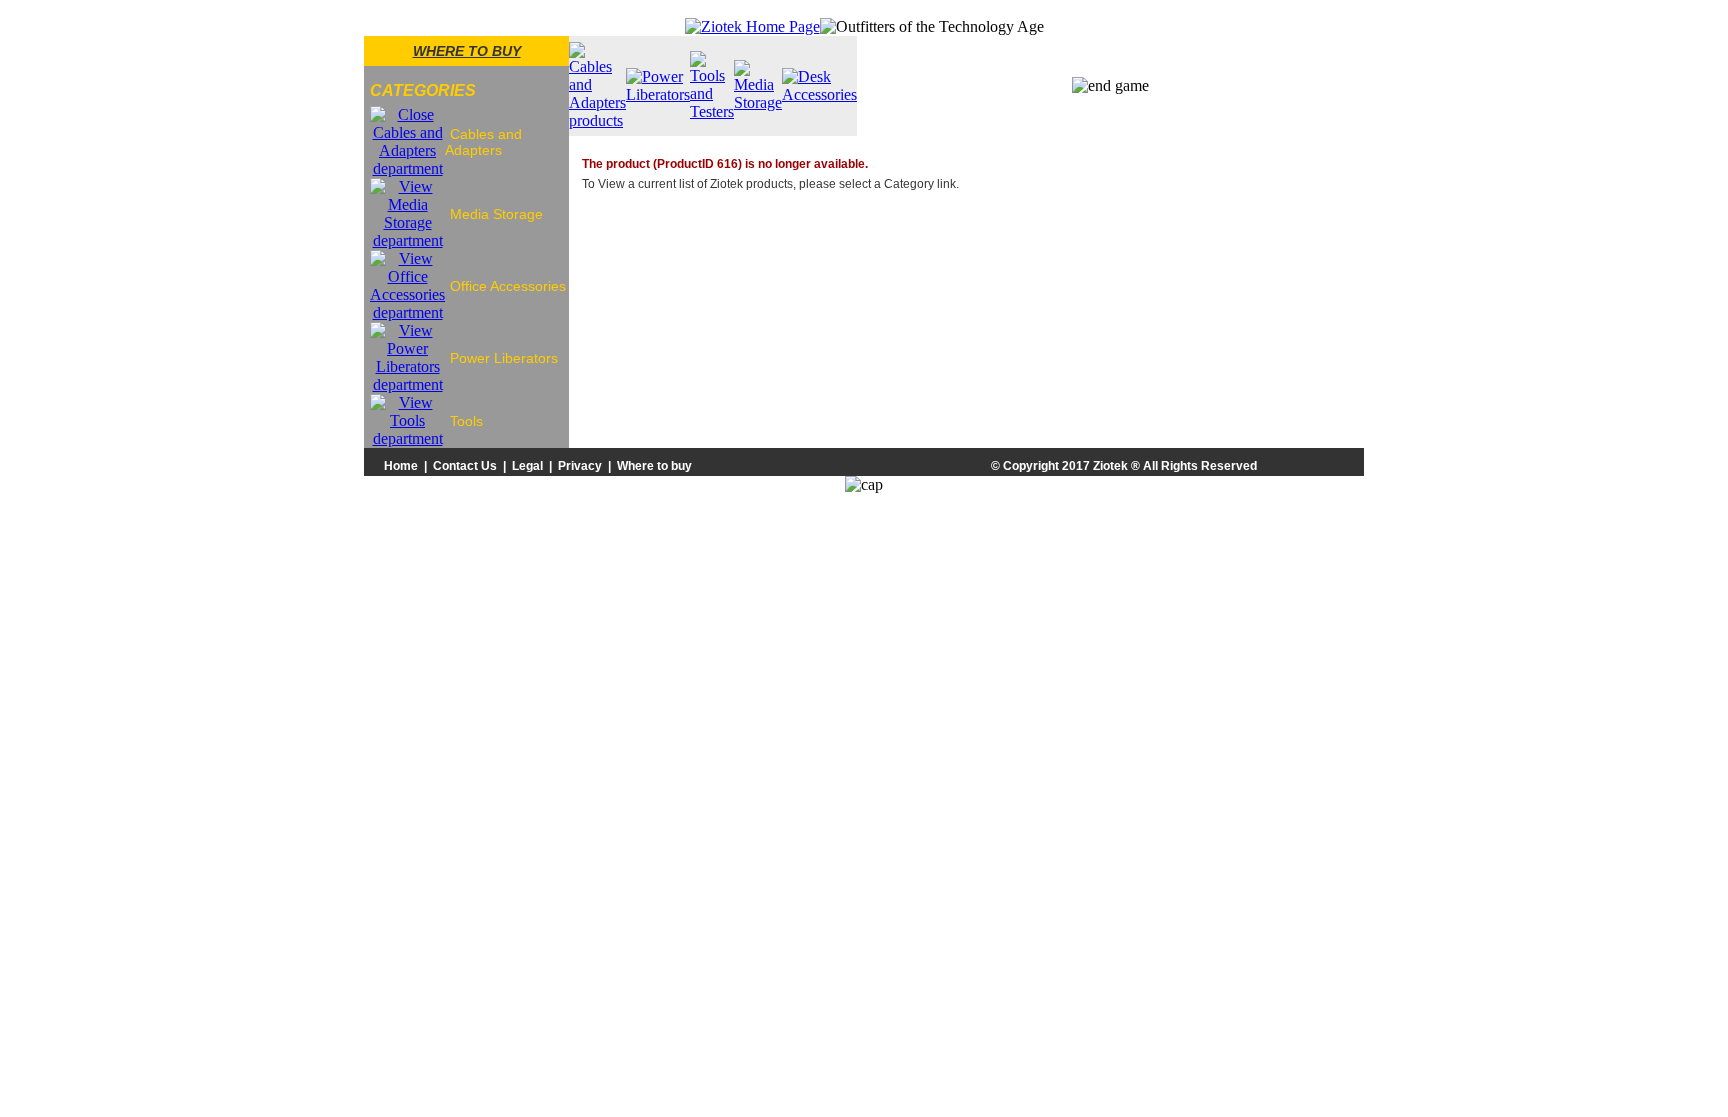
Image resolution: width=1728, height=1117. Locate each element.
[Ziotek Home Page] (752, 26)
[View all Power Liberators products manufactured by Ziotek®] (658, 94)
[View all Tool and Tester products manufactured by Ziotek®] (712, 111)
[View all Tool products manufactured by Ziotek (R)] (407, 438)
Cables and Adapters (483, 142)
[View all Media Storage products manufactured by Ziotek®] (758, 102)
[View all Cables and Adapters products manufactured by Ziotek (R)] (407, 168)
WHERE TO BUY (467, 51)
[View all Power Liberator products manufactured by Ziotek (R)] (407, 384)
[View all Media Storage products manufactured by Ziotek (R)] (407, 240)
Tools (466, 421)
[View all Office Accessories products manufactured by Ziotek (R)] (407, 312)
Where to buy (654, 466)
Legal (527, 466)
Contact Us (465, 466)
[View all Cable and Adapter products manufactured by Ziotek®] (597, 120)
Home (401, 466)
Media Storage (496, 214)
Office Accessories (508, 286)
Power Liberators (504, 358)
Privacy (580, 466)
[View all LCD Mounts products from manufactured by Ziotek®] (819, 94)
